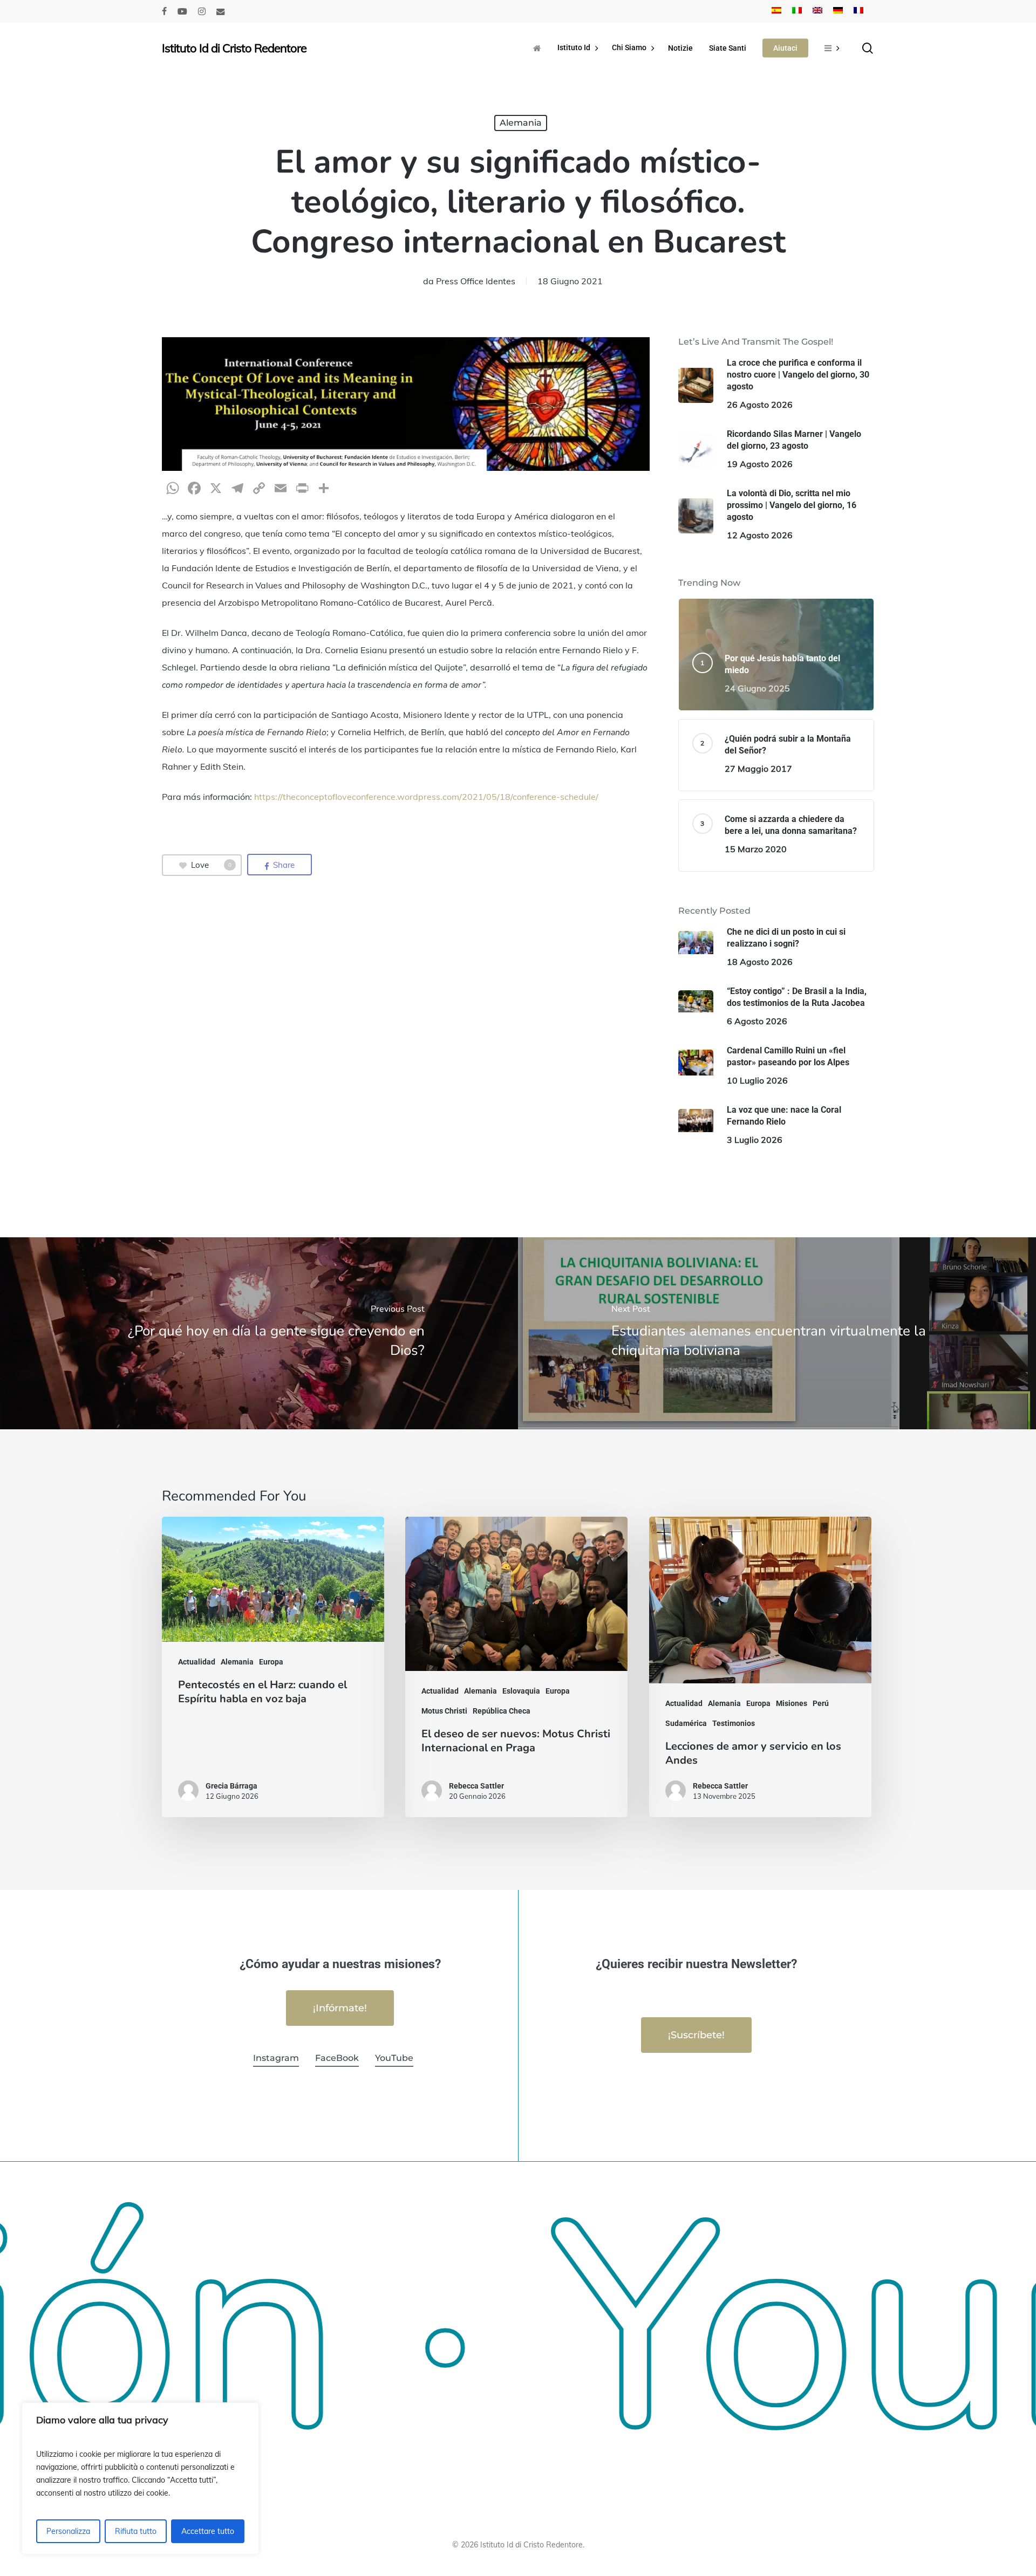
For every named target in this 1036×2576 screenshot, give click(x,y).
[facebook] (164, 11)
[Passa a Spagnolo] (776, 11)
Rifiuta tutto (136, 2531)
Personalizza (68, 2531)
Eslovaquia (521, 1691)
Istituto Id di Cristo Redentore (234, 48)
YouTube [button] (394, 2058)
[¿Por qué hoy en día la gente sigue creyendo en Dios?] (259, 1333)
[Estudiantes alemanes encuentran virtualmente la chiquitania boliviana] (777, 1333)
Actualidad (197, 1662)
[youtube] (182, 11)
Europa (271, 1662)
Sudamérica (686, 1723)
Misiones (792, 1703)
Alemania (521, 123)
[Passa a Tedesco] (838, 11)
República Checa (502, 1711)
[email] (221, 11)
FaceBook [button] (337, 2058)
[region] (140, 2478)
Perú (821, 1703)
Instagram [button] (276, 2058)
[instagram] (202, 11)
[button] (340, 2008)
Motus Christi (444, 1711)
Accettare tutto (208, 2531)
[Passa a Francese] (858, 11)
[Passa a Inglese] (817, 11)
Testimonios (734, 1723)
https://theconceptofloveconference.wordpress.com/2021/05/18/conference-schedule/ (426, 797)
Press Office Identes (476, 281)
